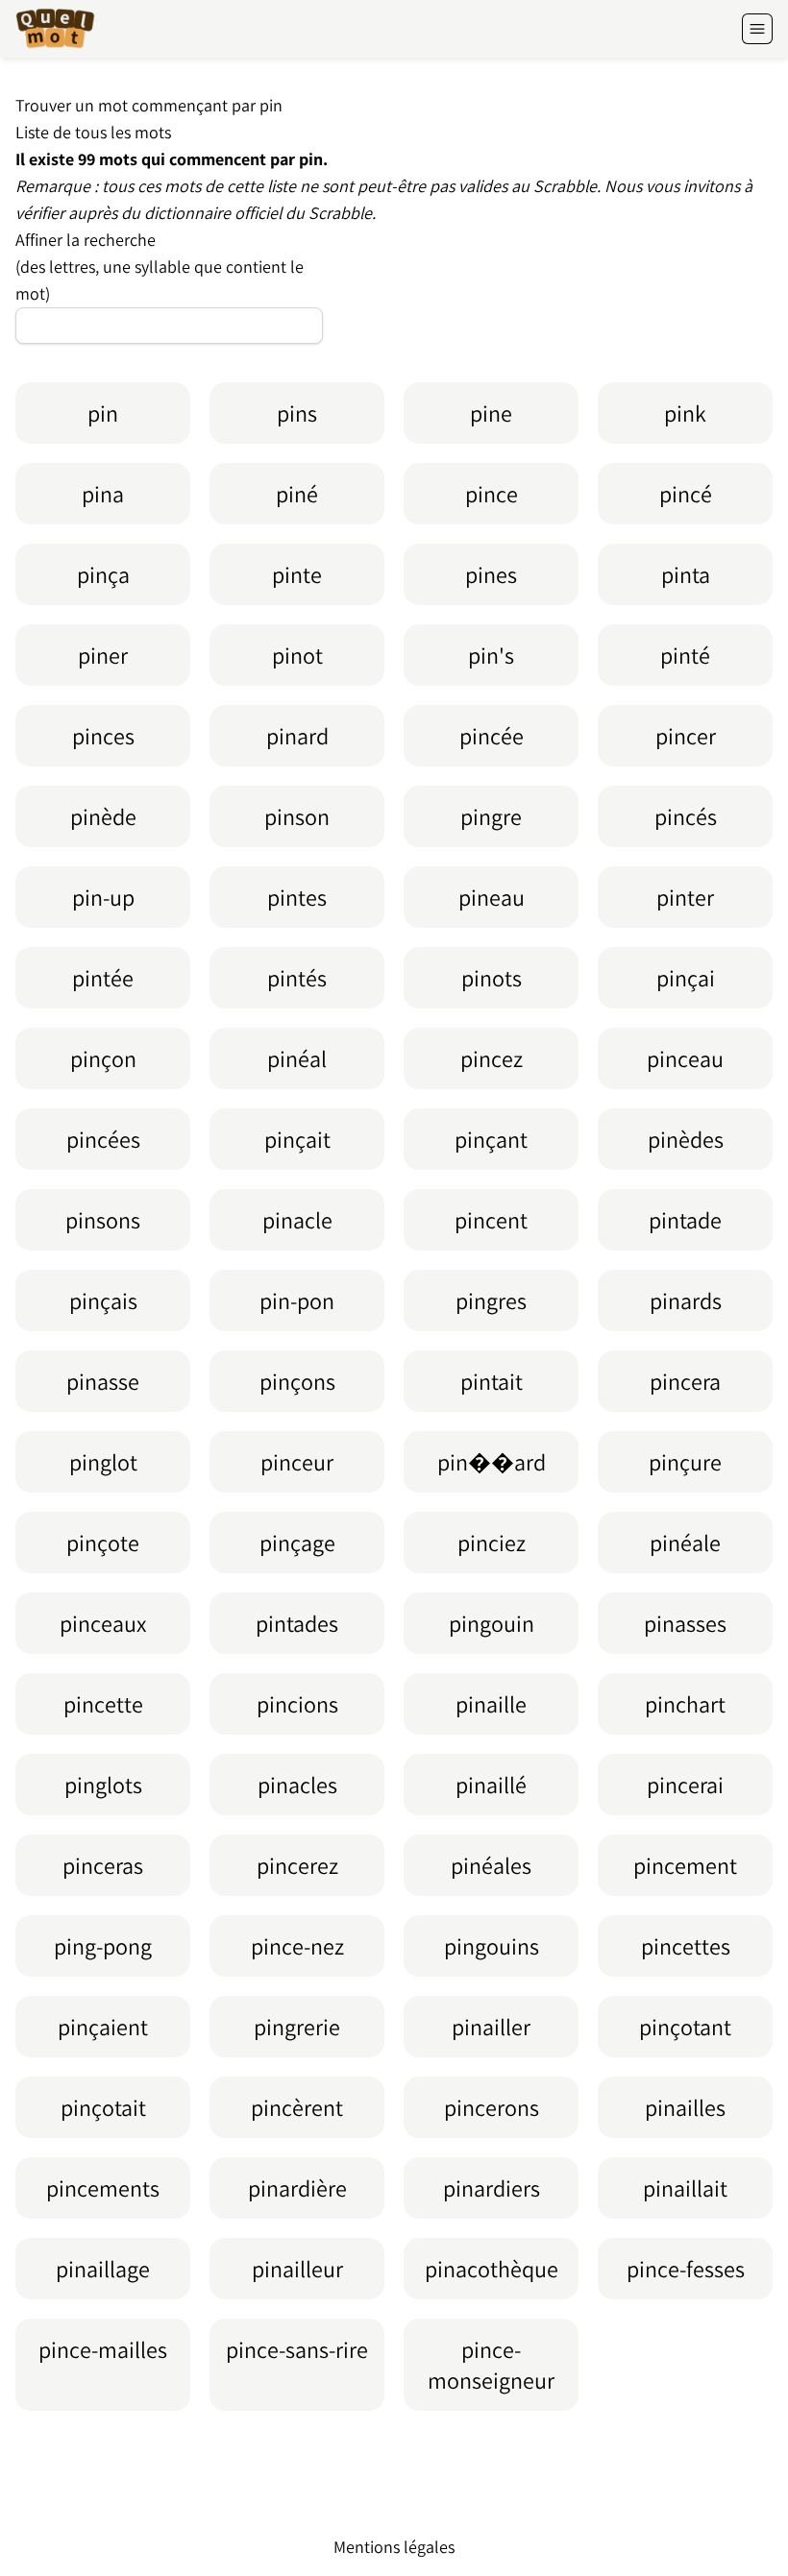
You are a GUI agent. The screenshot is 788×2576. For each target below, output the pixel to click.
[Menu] (757, 29)
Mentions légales (394, 2547)
